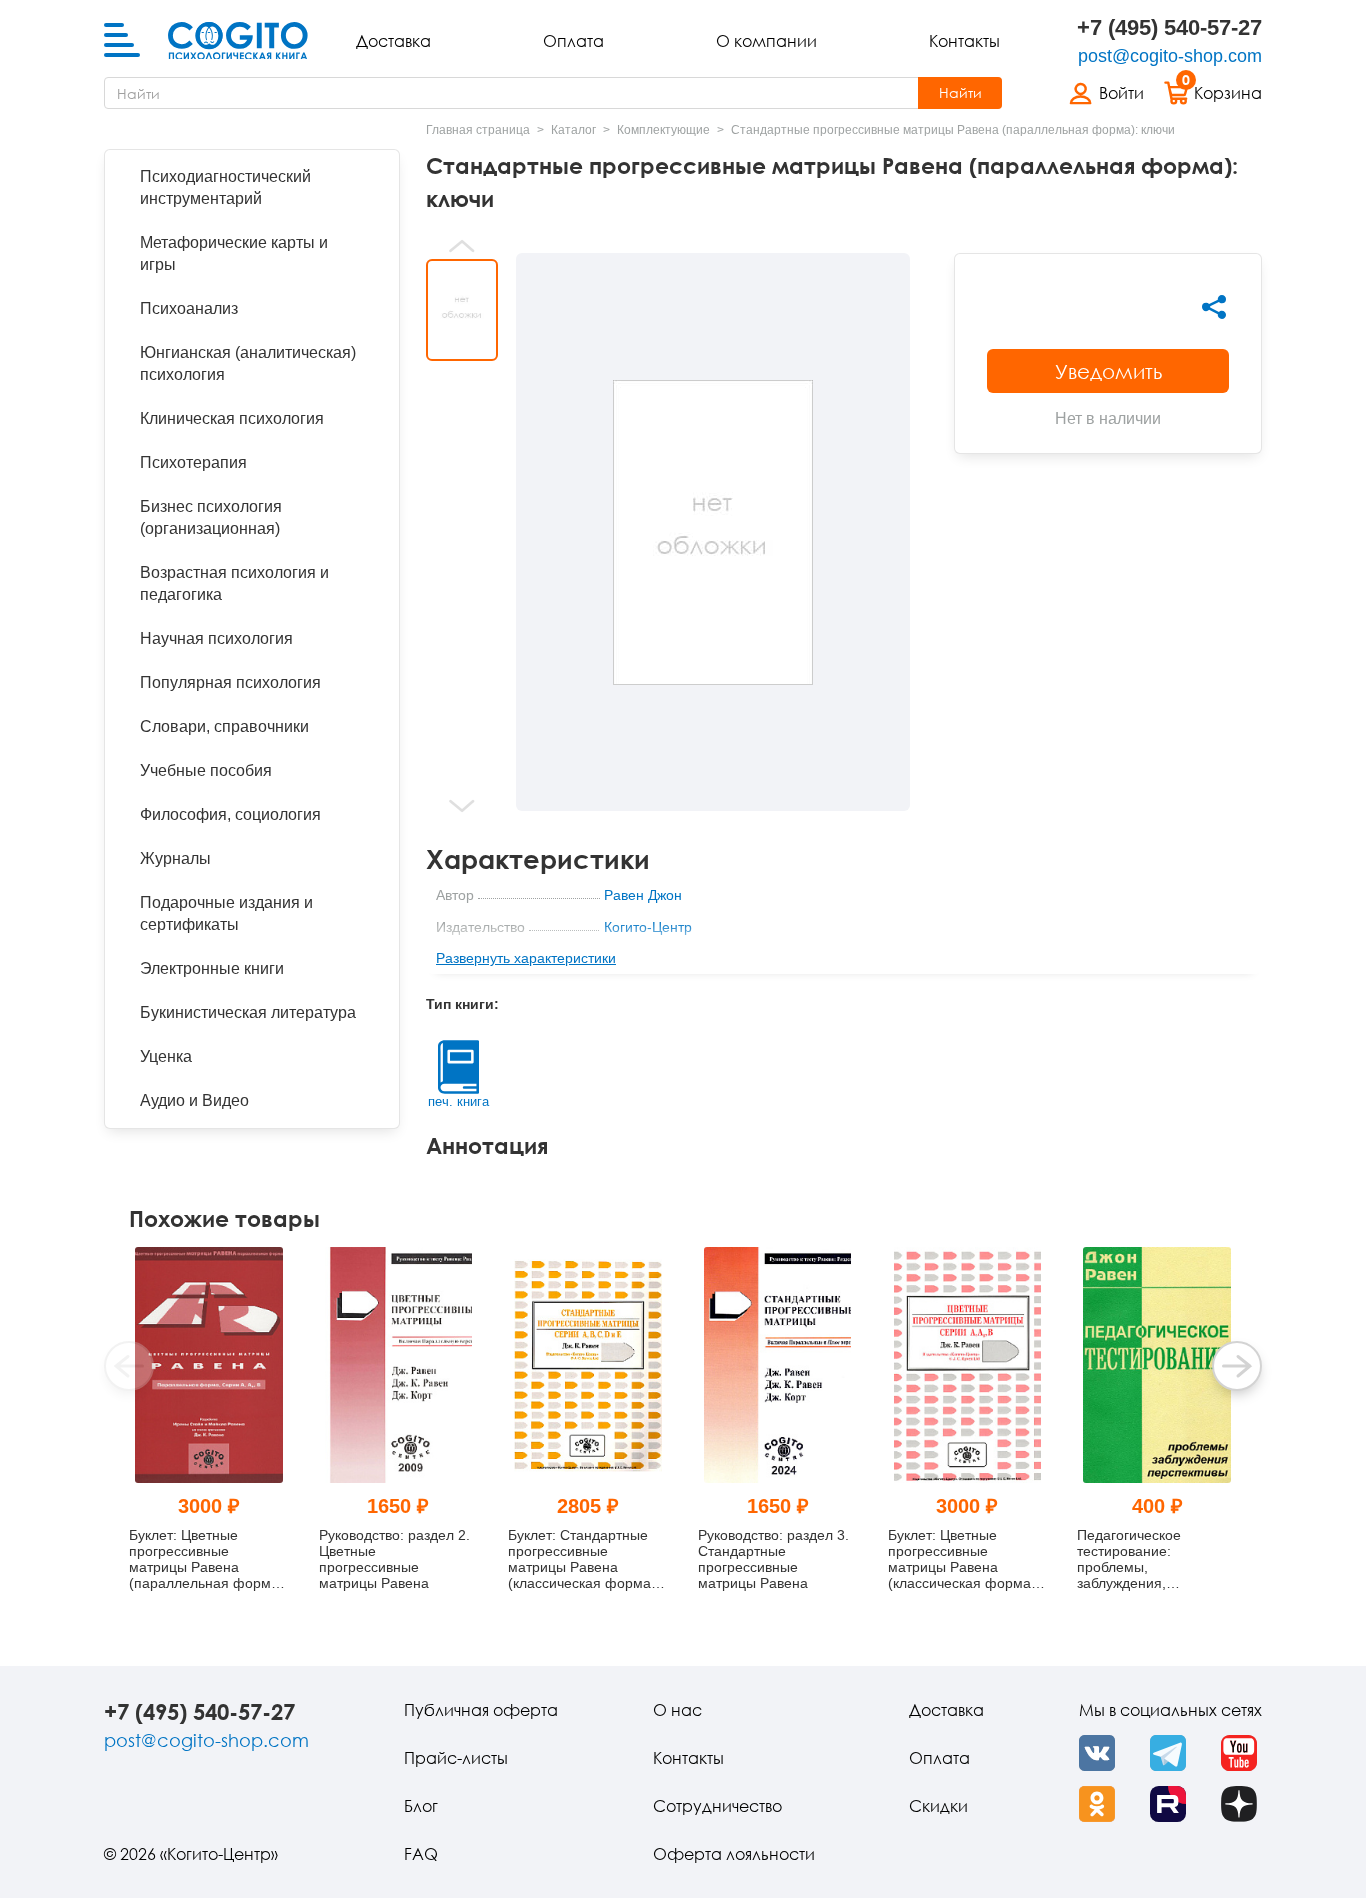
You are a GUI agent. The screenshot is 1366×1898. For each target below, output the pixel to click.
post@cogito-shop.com (1170, 56)
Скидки (938, 1806)
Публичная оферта (481, 1710)
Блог (421, 1806)
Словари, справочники (224, 726)
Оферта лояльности (734, 1854)
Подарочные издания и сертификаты (226, 913)
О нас (677, 1710)
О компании (766, 41)
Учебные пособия (206, 770)
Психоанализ (189, 308)
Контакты (964, 41)
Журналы (175, 858)
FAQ (421, 1854)
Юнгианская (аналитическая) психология (248, 363)
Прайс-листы (456, 1758)
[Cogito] (238, 41)
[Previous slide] (462, 246)
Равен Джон (643, 895)
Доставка (393, 41)
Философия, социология (230, 814)
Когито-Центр (648, 927)
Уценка (166, 1056)
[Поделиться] (1214, 307)
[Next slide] (462, 806)
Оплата (573, 41)
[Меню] (122, 41)
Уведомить (1108, 371)
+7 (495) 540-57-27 (1169, 27)
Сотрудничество (717, 1806)
